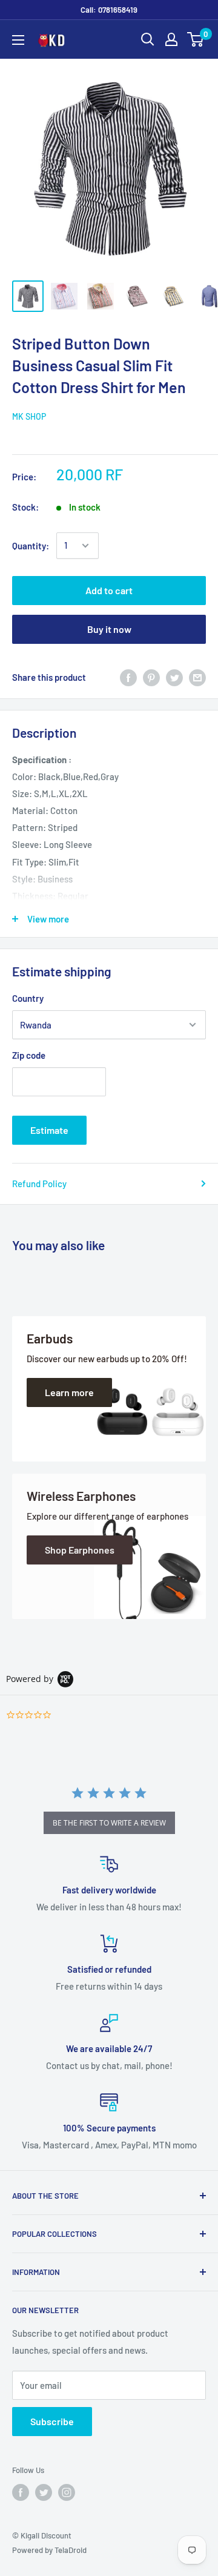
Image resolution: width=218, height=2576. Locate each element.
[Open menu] (18, 40)
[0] (196, 39)
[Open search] (148, 39)
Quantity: (31, 546)
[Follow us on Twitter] (44, 2492)
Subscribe (52, 2421)
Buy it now (109, 629)
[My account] (171, 39)
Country (28, 998)
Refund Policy (39, 1184)
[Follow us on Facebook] (21, 2492)
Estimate (49, 1130)
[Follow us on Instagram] (67, 2492)
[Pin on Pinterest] (151, 677)
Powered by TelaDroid (49, 2550)
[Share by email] (197, 677)
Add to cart (109, 590)
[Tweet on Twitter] (174, 677)
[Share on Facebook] (128, 677)
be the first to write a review (109, 1823)
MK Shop (29, 416)
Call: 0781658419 (109, 10)
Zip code (29, 1055)
